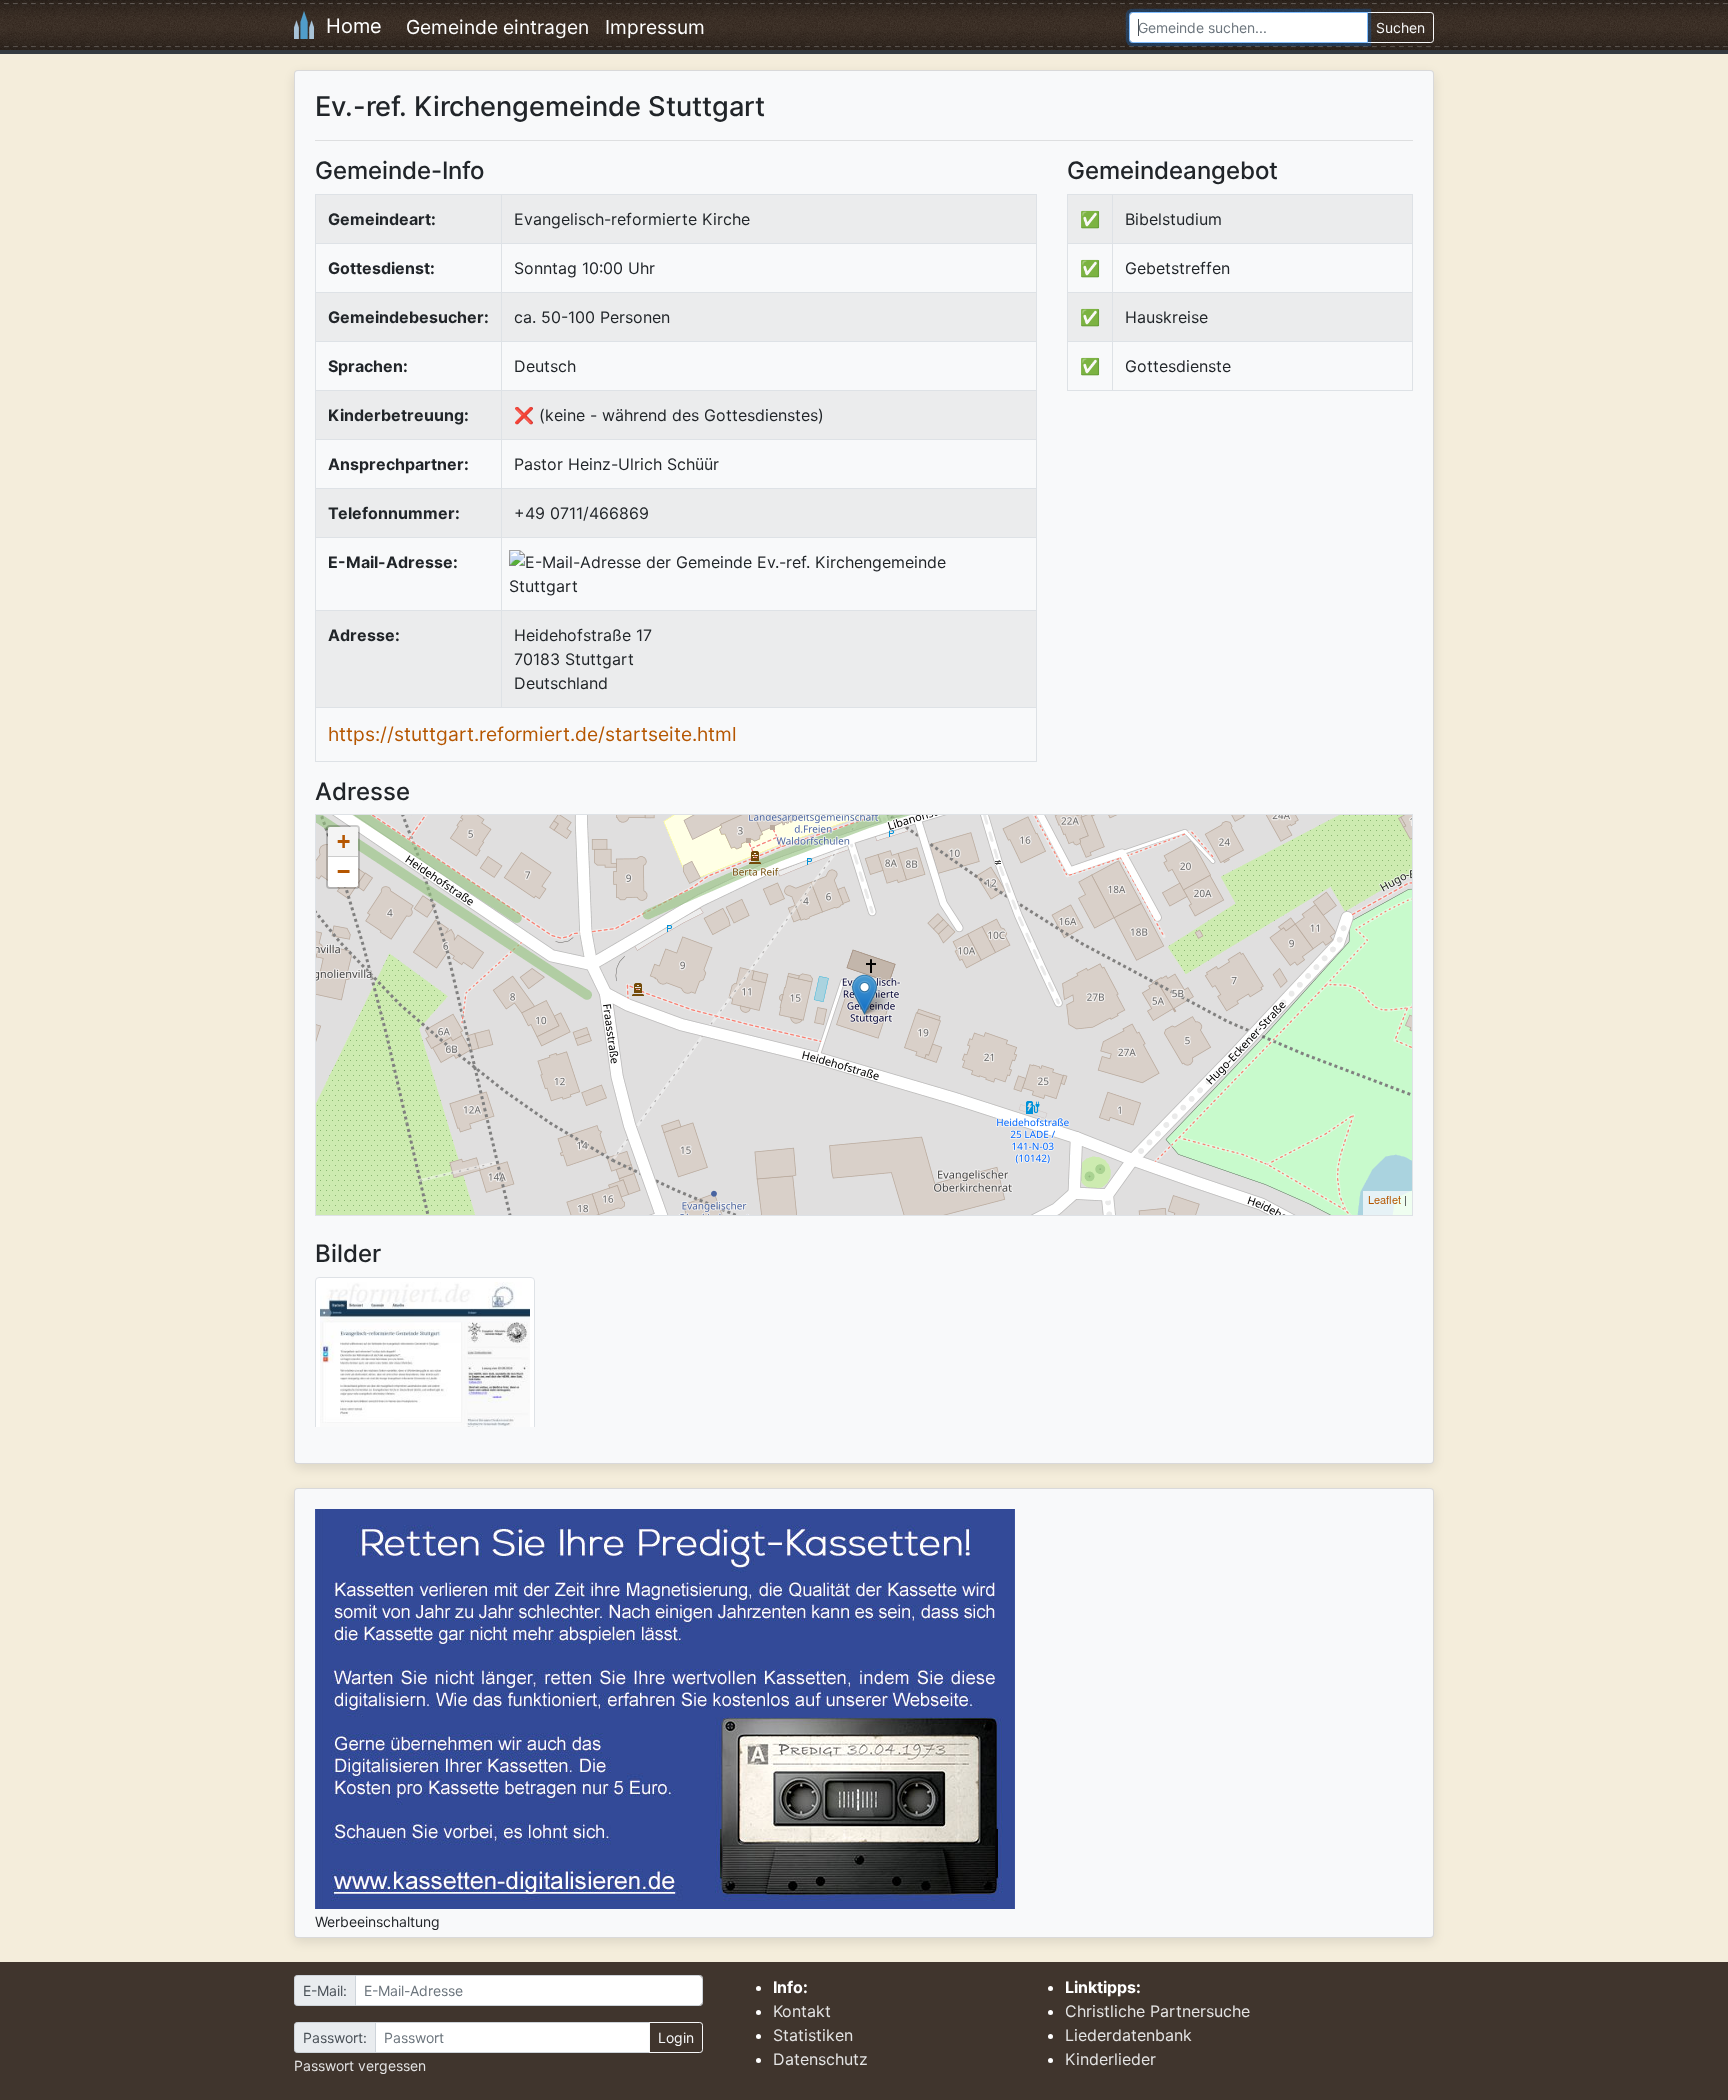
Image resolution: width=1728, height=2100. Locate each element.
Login (676, 2037)
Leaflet (1384, 1199)
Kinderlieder (1110, 2059)
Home (348, 26)
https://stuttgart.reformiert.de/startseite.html (532, 734)
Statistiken (813, 2035)
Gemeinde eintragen (497, 27)
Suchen (1400, 27)
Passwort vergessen (360, 2065)
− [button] (343, 871)
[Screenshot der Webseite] (425, 1359)
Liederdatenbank (1128, 2035)
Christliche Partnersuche (1157, 2011)
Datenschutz (820, 2059)
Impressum (655, 27)
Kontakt (802, 2011)
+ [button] (343, 841)
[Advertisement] (1235, 571)
